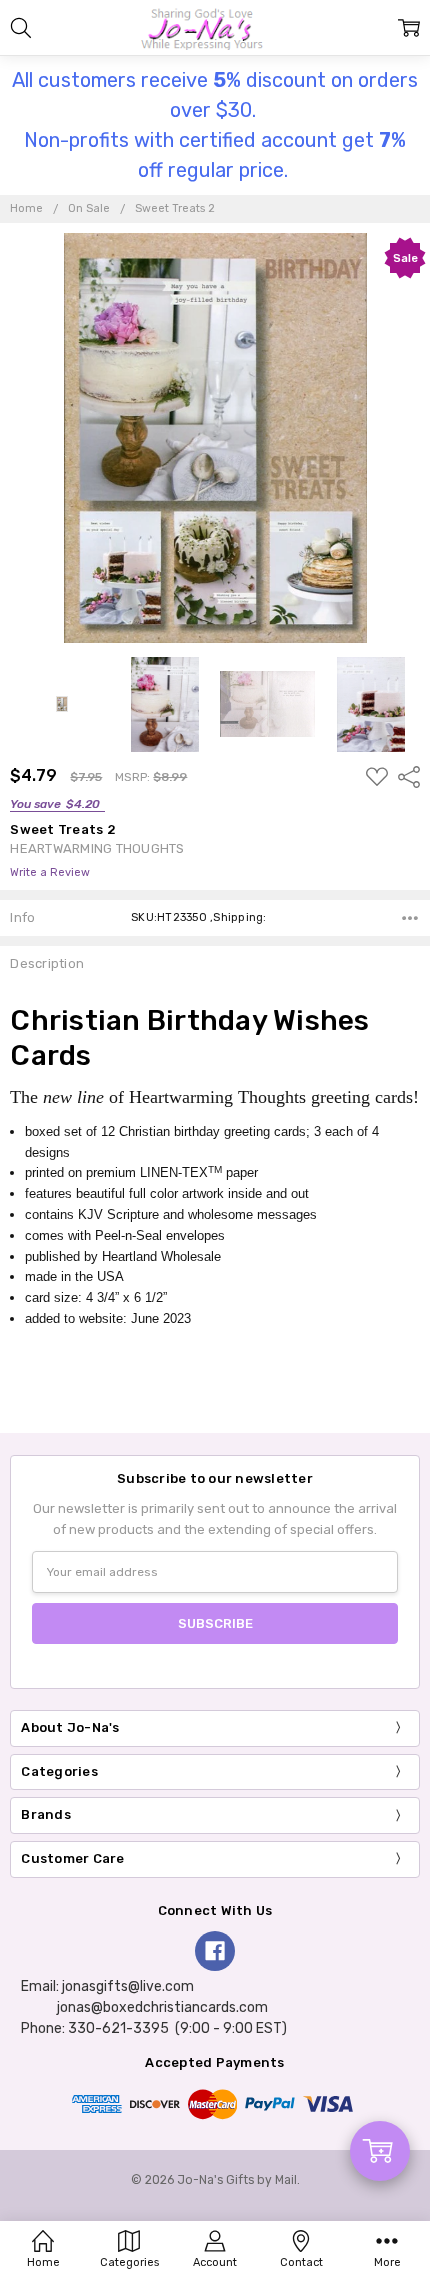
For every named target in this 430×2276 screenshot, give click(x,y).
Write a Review (50, 873)
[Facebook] (215, 1951)
